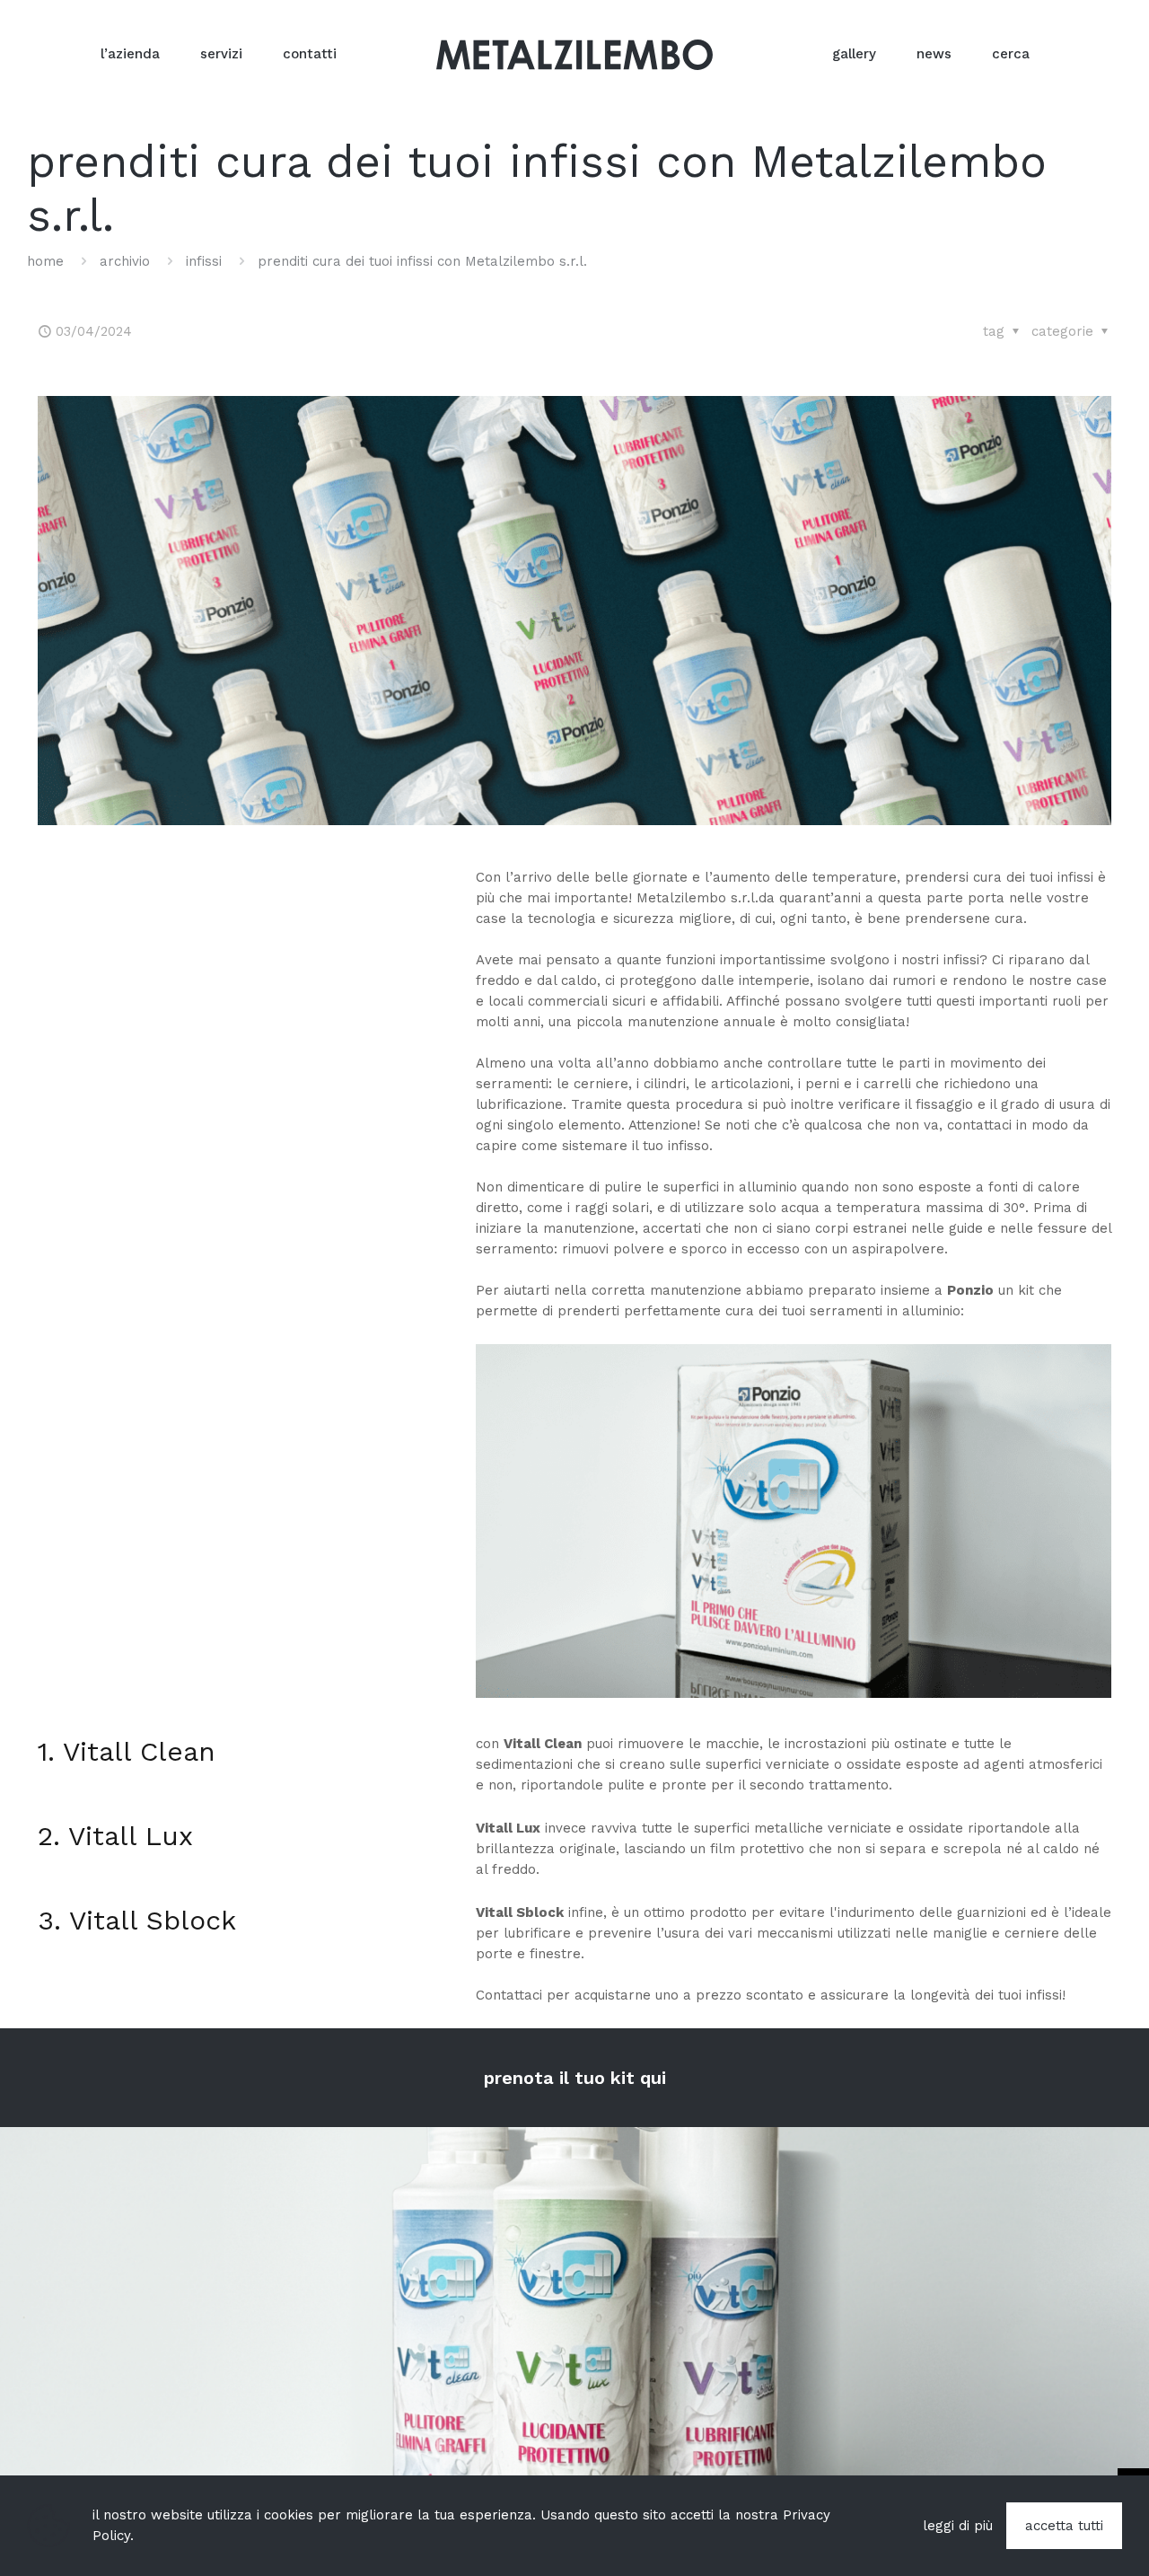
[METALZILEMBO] (574, 54)
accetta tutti (1064, 2526)
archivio (125, 261)
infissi (204, 261)
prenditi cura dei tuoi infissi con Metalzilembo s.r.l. (422, 261)
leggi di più (958, 2526)
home (45, 261)
